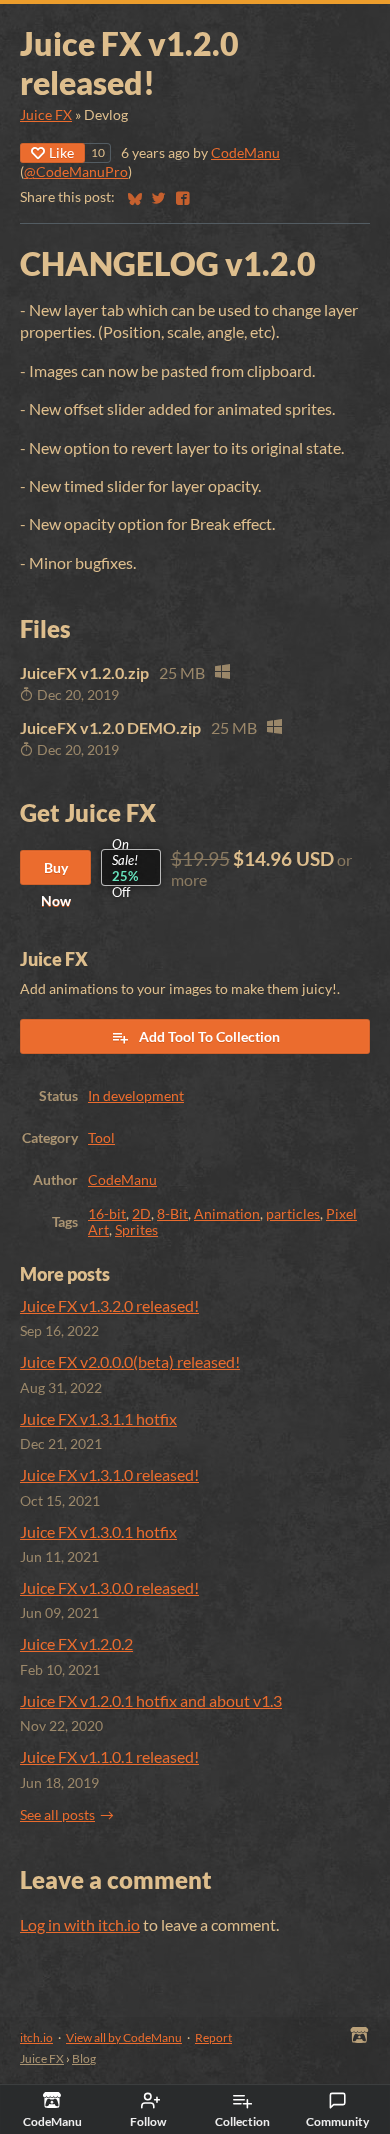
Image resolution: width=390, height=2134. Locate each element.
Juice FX (46, 115)
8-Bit (172, 1214)
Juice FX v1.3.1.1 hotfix (98, 1418)
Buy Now (56, 872)
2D (141, 1214)
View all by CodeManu (124, 2037)
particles (293, 1214)
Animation (227, 1214)
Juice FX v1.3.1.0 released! (109, 1474)
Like (61, 152)
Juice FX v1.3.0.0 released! (109, 1587)
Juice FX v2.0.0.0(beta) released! (130, 1361)
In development (136, 1096)
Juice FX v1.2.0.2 (76, 1643)
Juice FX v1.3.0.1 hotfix (98, 1531)
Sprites (136, 1230)
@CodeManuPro (76, 172)
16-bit (107, 1214)
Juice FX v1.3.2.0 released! (109, 1305)
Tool (101, 1138)
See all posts (57, 1815)
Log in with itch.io (80, 1924)
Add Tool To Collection (209, 1036)
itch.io (36, 2037)
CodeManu (245, 153)
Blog (84, 2058)
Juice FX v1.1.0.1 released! (109, 1756)
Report (213, 2037)
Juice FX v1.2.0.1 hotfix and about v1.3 (151, 1700)
